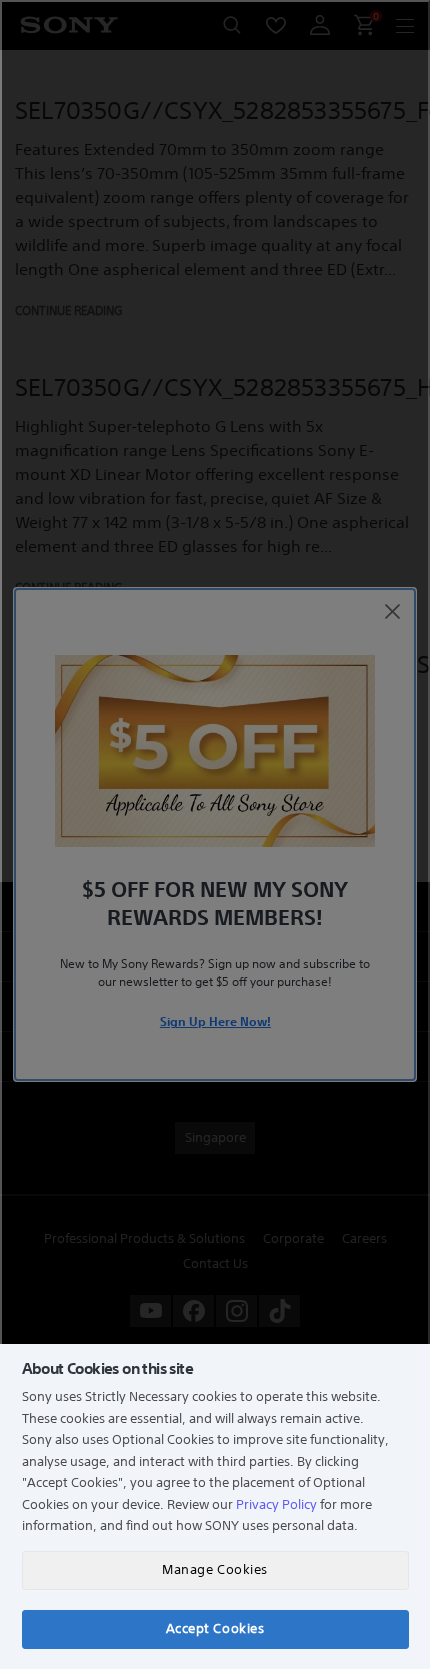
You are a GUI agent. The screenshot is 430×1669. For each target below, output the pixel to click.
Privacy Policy (276, 1504)
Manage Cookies (214, 1569)
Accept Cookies (215, 1628)
